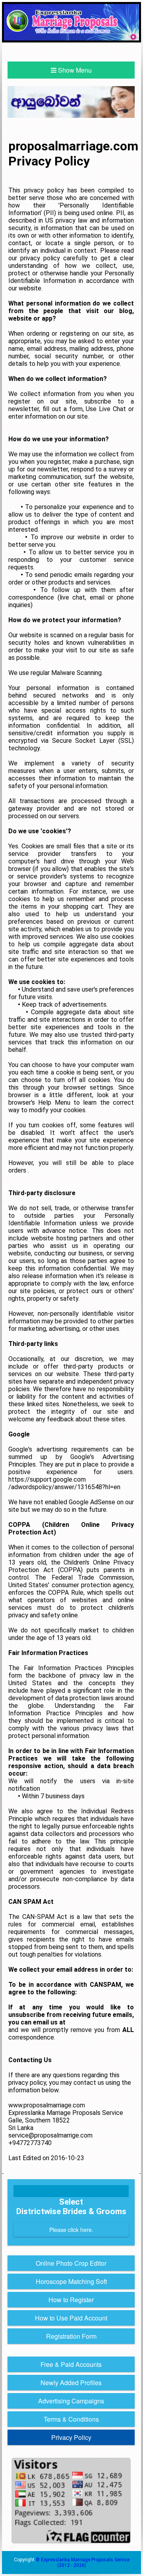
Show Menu (74, 70)
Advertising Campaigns (71, 2401)
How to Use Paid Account (71, 2318)
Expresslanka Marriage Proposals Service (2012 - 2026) (85, 2563)
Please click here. (71, 2230)
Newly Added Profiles (71, 2383)
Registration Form (71, 2336)
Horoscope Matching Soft (71, 2281)
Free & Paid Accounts (71, 2364)
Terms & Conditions (71, 2419)
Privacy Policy (71, 2437)
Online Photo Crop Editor (71, 2263)
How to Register (71, 2300)
